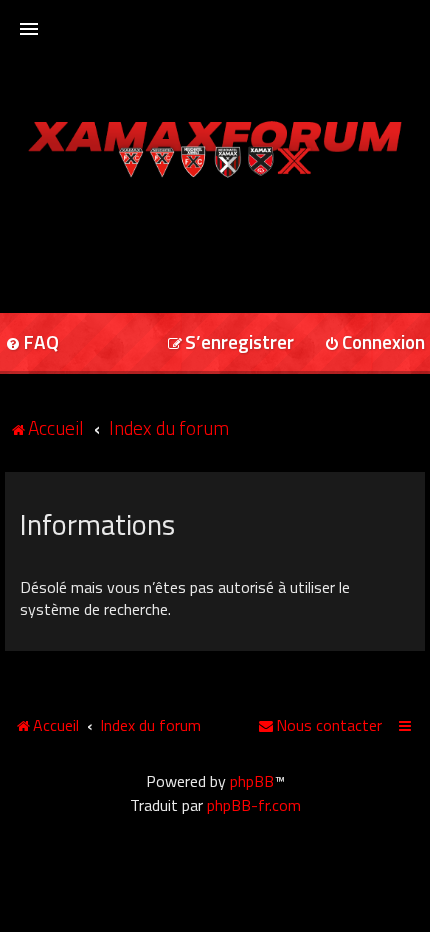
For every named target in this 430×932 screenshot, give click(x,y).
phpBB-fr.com (254, 805)
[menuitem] (230, 343)
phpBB (252, 781)
